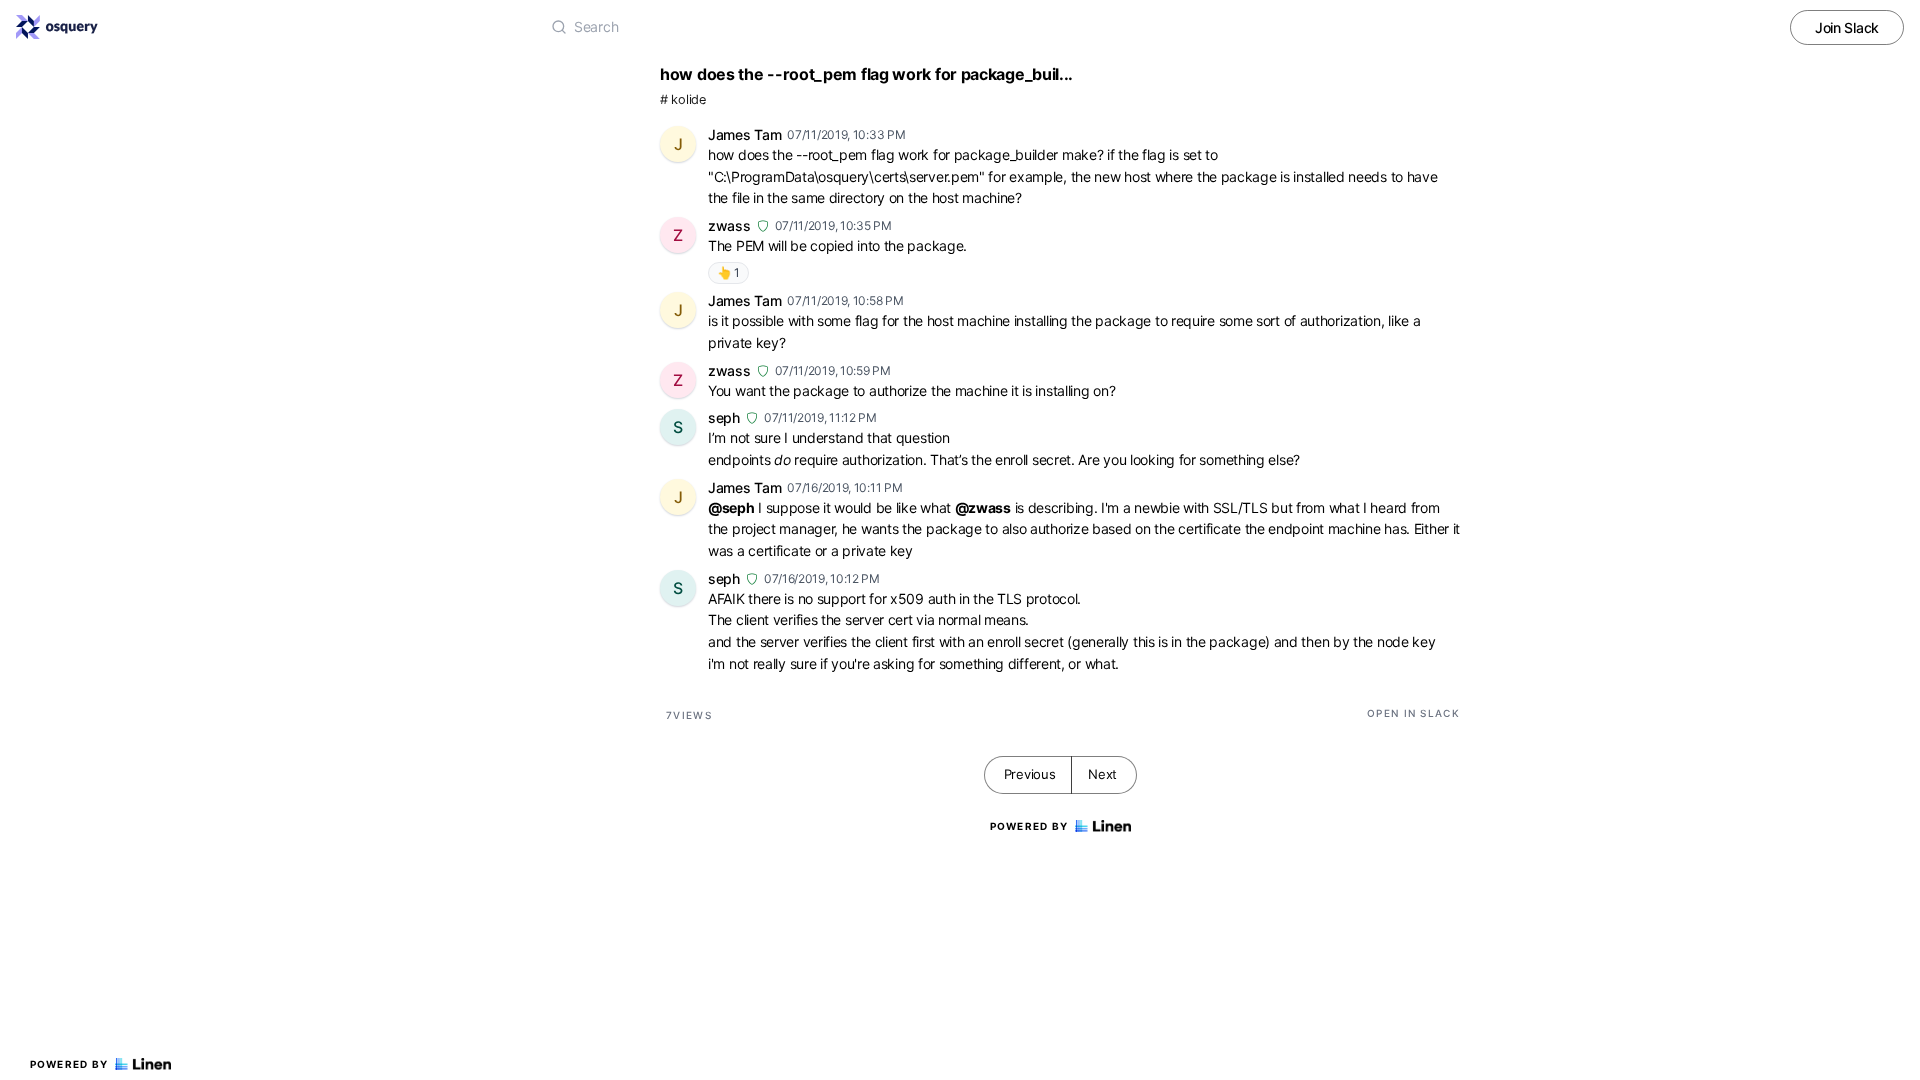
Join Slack (1847, 27)
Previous (1030, 774)
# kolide (683, 99)
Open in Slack (1413, 713)
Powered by (69, 1064)
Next (1102, 774)
